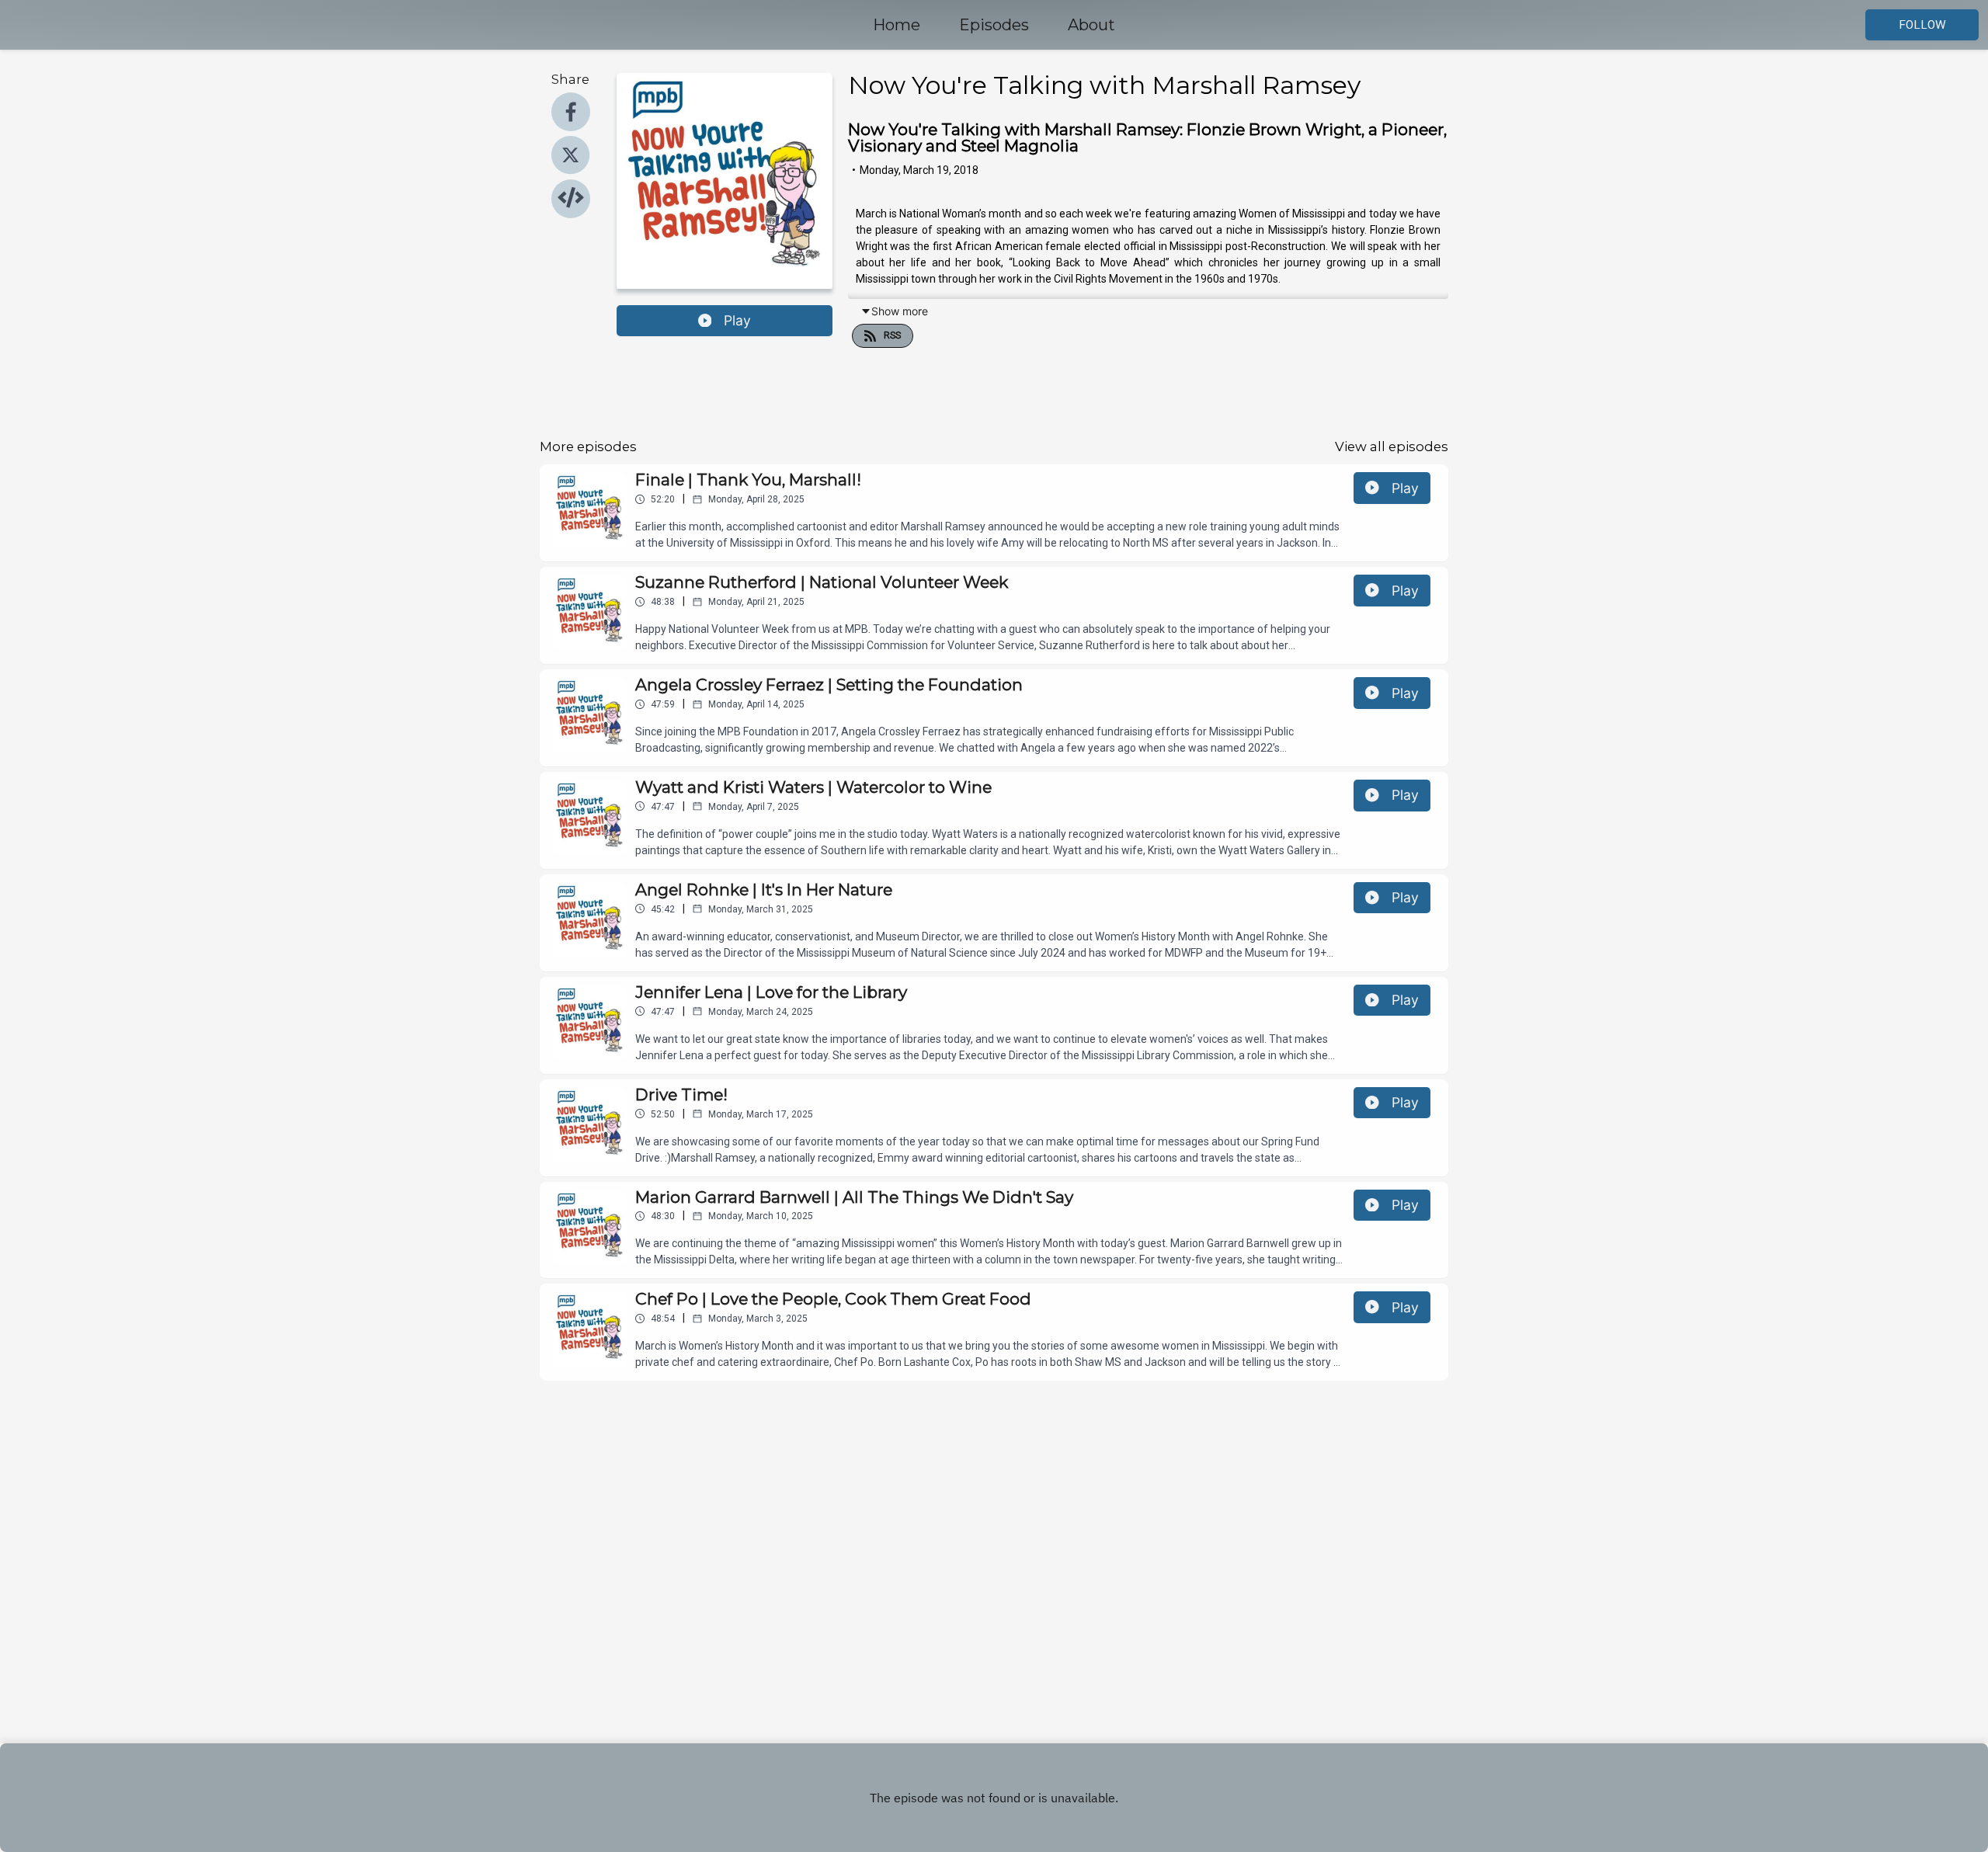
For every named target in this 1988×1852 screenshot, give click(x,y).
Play (737, 320)
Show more (900, 311)
